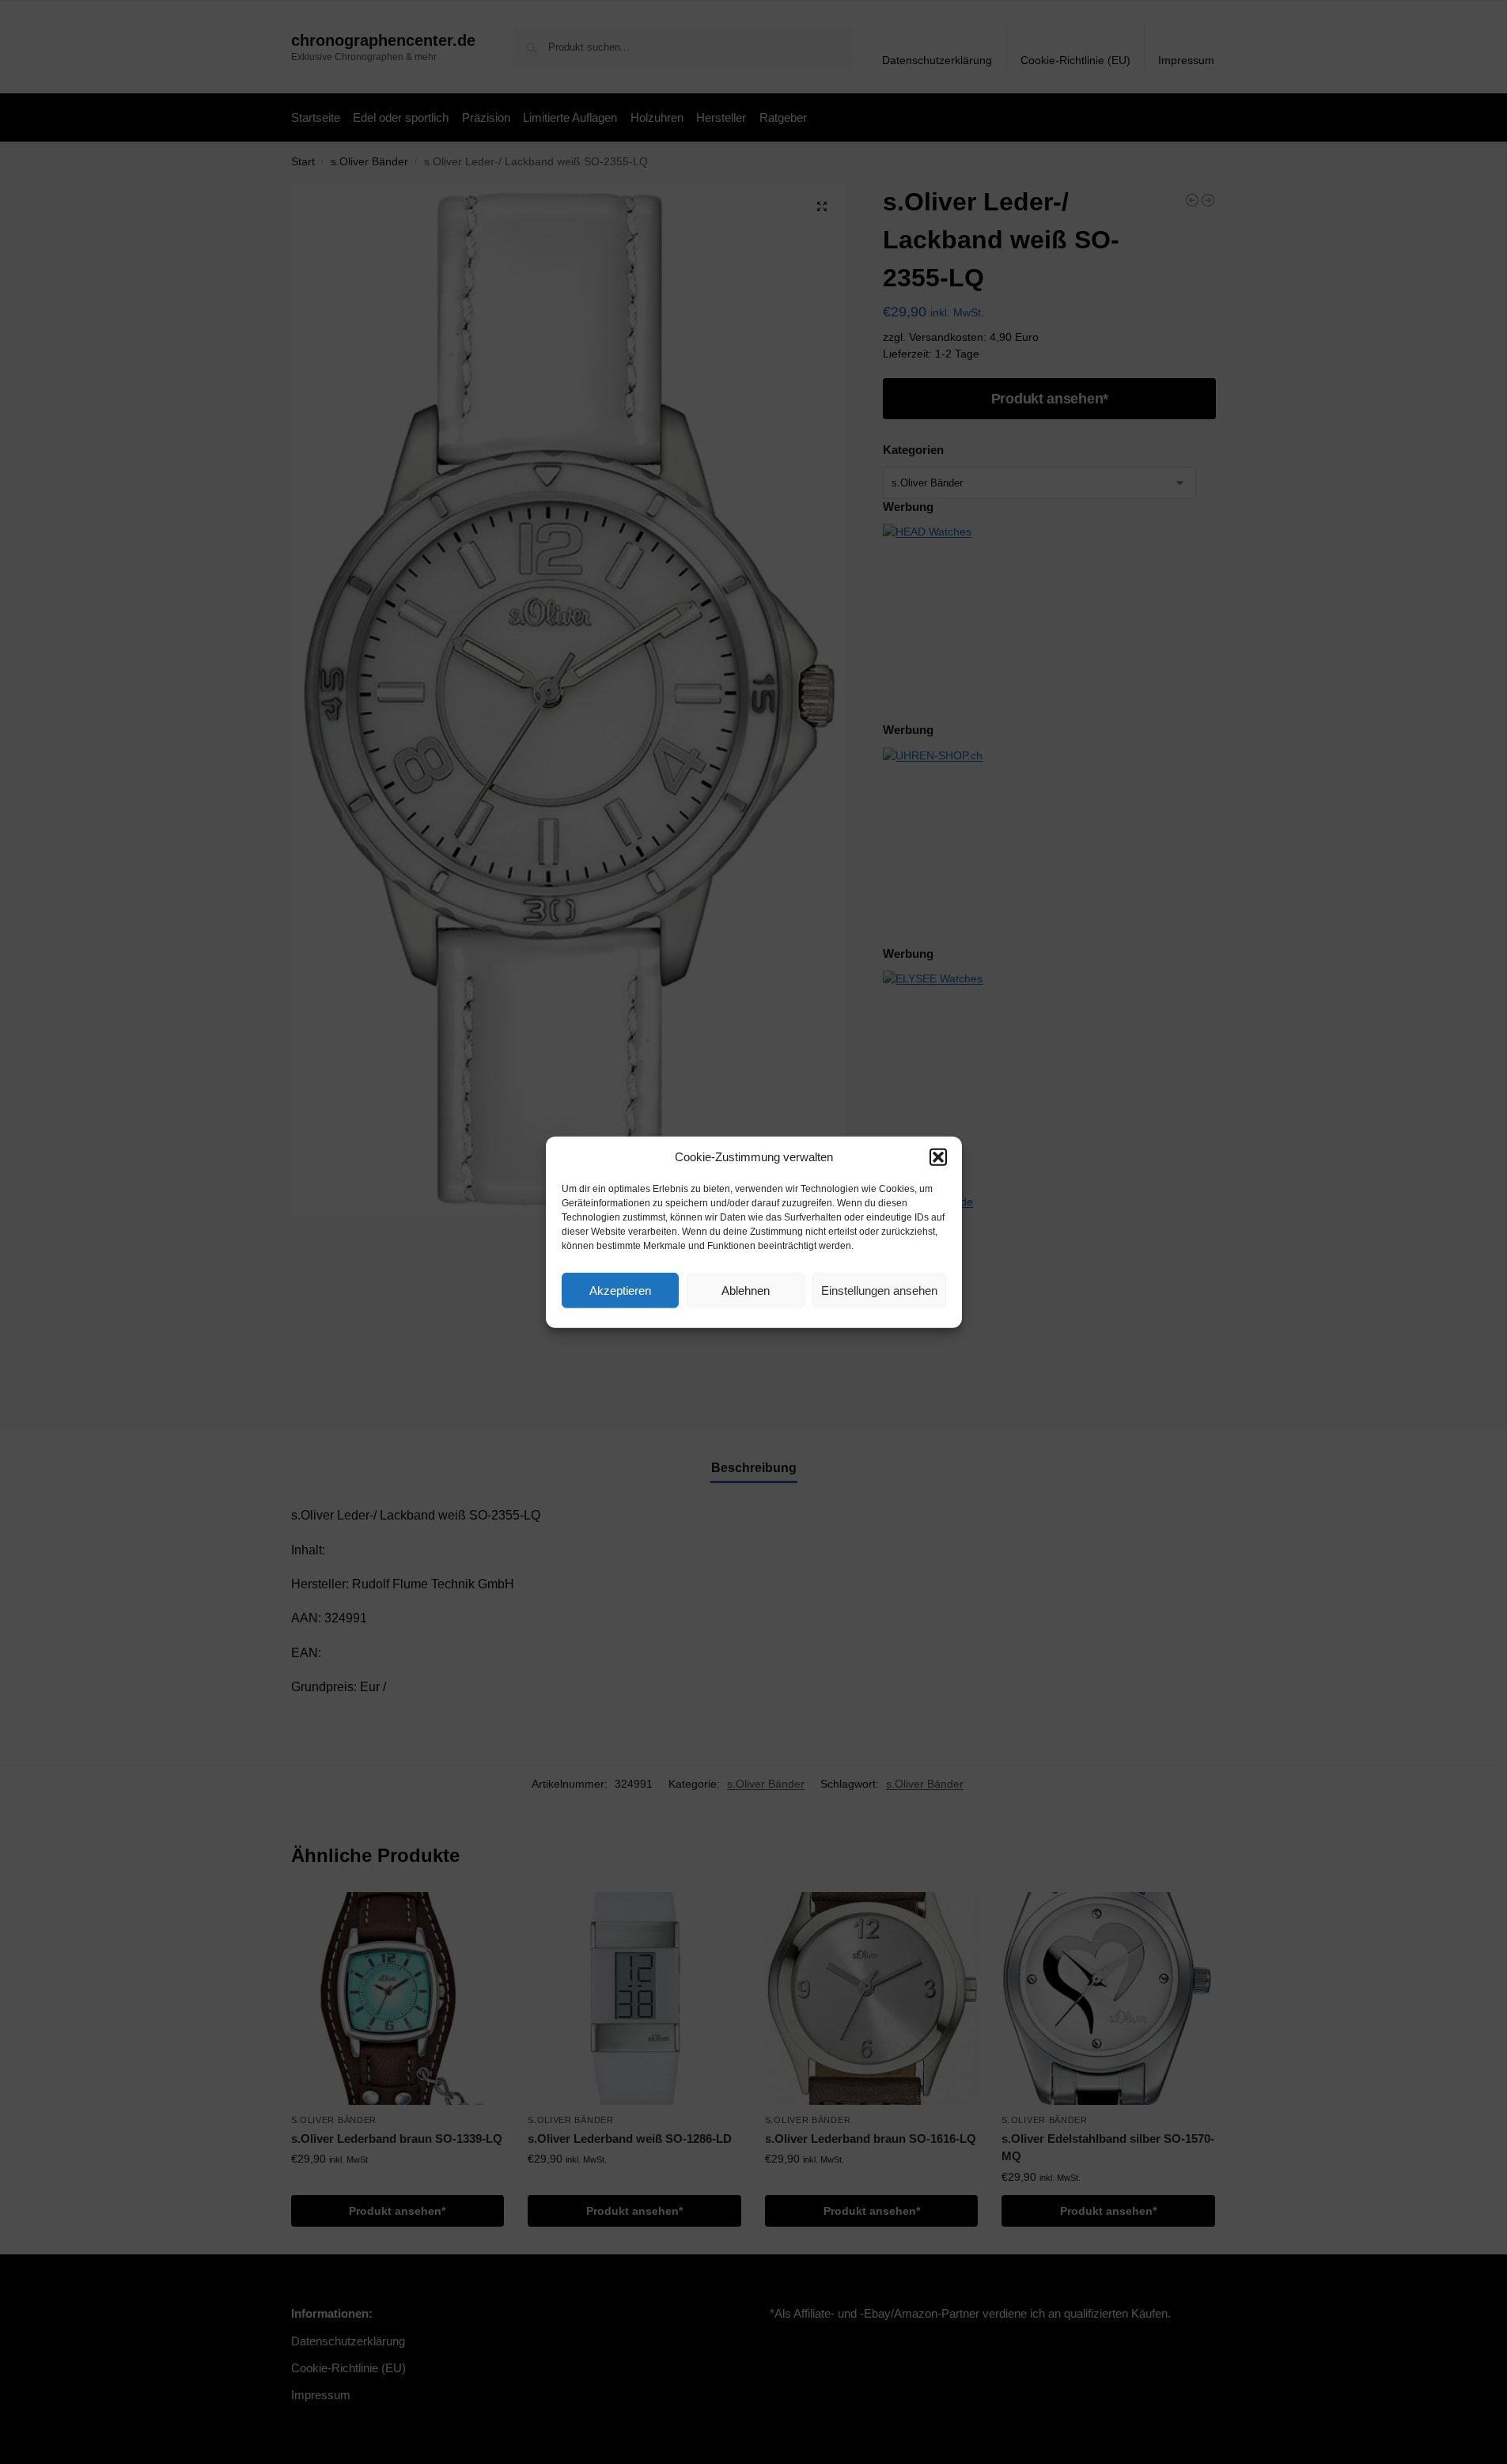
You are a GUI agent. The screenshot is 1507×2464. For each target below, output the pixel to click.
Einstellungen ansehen (879, 1290)
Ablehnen (746, 1290)
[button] (938, 1157)
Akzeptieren (620, 1290)
